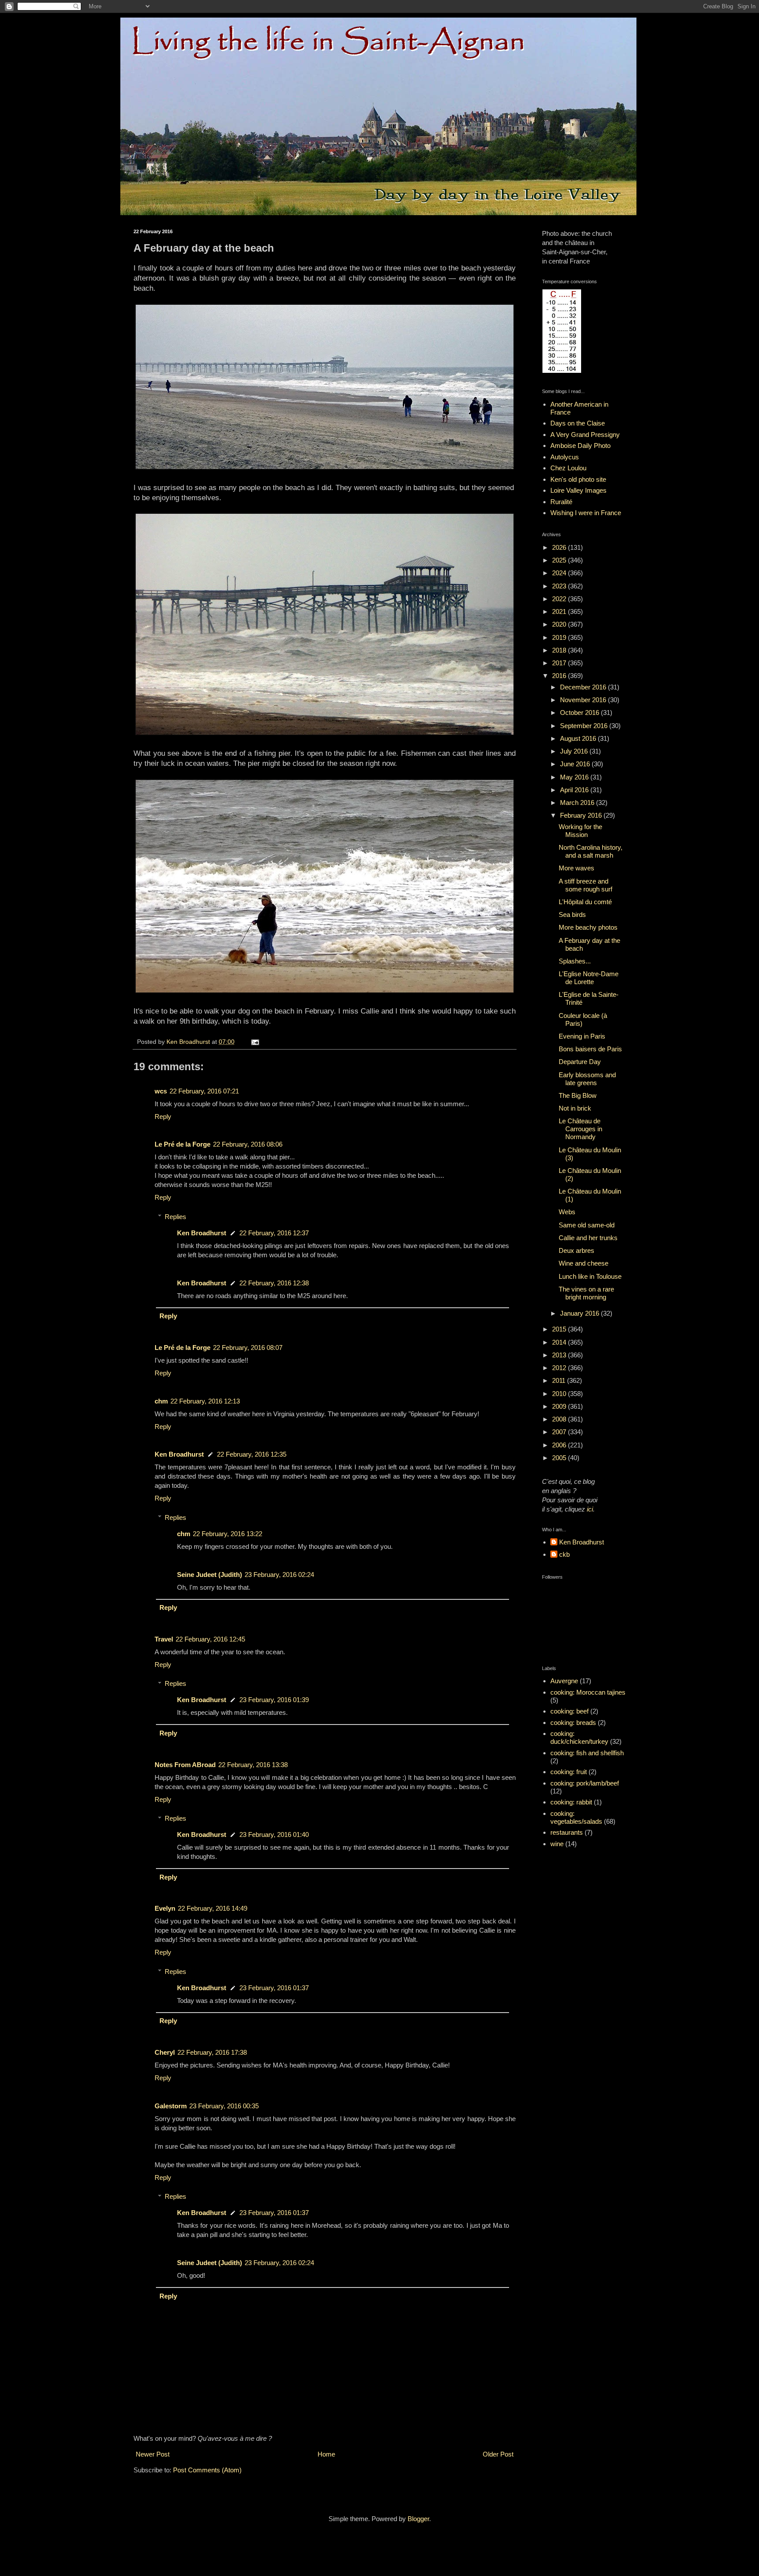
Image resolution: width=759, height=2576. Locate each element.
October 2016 (580, 713)
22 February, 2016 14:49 (213, 1908)
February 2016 (582, 815)
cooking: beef (569, 1711)
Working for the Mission (580, 831)
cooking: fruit (569, 1772)
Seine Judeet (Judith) (210, 1575)
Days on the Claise (578, 423)
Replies (175, 1217)
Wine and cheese (584, 1263)
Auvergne (564, 1681)
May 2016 (575, 777)
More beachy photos (588, 927)
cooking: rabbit (571, 1802)
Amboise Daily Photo (580, 446)
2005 (560, 1458)
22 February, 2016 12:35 (252, 1454)
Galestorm (171, 2106)
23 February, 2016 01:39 (274, 1700)
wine (557, 1844)
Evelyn (165, 1908)
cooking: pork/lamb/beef (585, 1783)
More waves (576, 868)
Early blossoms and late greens (587, 1079)
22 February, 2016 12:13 (205, 1401)
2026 (560, 547)
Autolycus (565, 457)
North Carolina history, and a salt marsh (591, 851)
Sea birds (572, 915)
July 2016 (575, 751)
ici (590, 1509)
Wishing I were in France (586, 513)
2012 (560, 1368)
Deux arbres (576, 1250)
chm (161, 1401)
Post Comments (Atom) (207, 2470)
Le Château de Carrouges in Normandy (580, 1129)
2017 (560, 663)
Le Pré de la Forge (183, 1144)
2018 (560, 650)
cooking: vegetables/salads (576, 1817)
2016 (560, 676)
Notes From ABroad (185, 1765)
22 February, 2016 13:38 (253, 1765)
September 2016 (585, 726)
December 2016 (584, 687)
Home (326, 2454)
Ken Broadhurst (202, 1233)
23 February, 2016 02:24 (279, 1575)
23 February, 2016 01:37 (274, 1988)
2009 (560, 1406)
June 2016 (576, 764)
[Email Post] (255, 1042)
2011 (560, 1380)
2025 (560, 560)
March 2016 (578, 803)
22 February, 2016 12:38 (274, 1283)
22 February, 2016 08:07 (248, 1348)
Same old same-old (587, 1225)
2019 (560, 637)
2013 (560, 1355)
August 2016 (579, 738)
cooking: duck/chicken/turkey (579, 1737)
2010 (560, 1394)
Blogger (418, 2519)
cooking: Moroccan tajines (588, 1692)
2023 (560, 586)
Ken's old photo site (578, 479)
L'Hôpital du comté (585, 902)
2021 (560, 612)
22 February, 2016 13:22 (228, 1534)
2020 (560, 624)
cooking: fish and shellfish (587, 1753)
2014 (560, 1342)
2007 (560, 1432)
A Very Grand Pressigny (585, 435)
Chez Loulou (568, 468)
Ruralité (561, 502)
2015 (560, 1329)
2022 (560, 599)
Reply (163, 1117)
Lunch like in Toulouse (590, 1276)
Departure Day (580, 1062)
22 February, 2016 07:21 (204, 1091)
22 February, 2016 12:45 (210, 1639)
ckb (564, 1554)
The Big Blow (578, 1095)
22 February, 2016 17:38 (212, 2052)
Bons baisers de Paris (590, 1049)
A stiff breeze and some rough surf (586, 885)
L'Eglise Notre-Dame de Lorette (589, 978)
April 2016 (575, 790)
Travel (164, 1639)
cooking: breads (573, 1723)
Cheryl (165, 2052)
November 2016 (584, 700)
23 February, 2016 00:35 (224, 2106)
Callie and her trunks (588, 1238)
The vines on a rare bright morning (586, 1293)
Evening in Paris (582, 1036)
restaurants (567, 1832)
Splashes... (575, 961)
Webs (567, 1212)
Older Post (498, 2454)
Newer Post (153, 2454)
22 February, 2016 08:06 (248, 1144)
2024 (560, 573)
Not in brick (575, 1108)
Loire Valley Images (578, 490)
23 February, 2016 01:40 (274, 1835)
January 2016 (580, 1313)
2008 (560, 1419)
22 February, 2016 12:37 (274, 1233)
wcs (161, 1091)
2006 (560, 1445)
